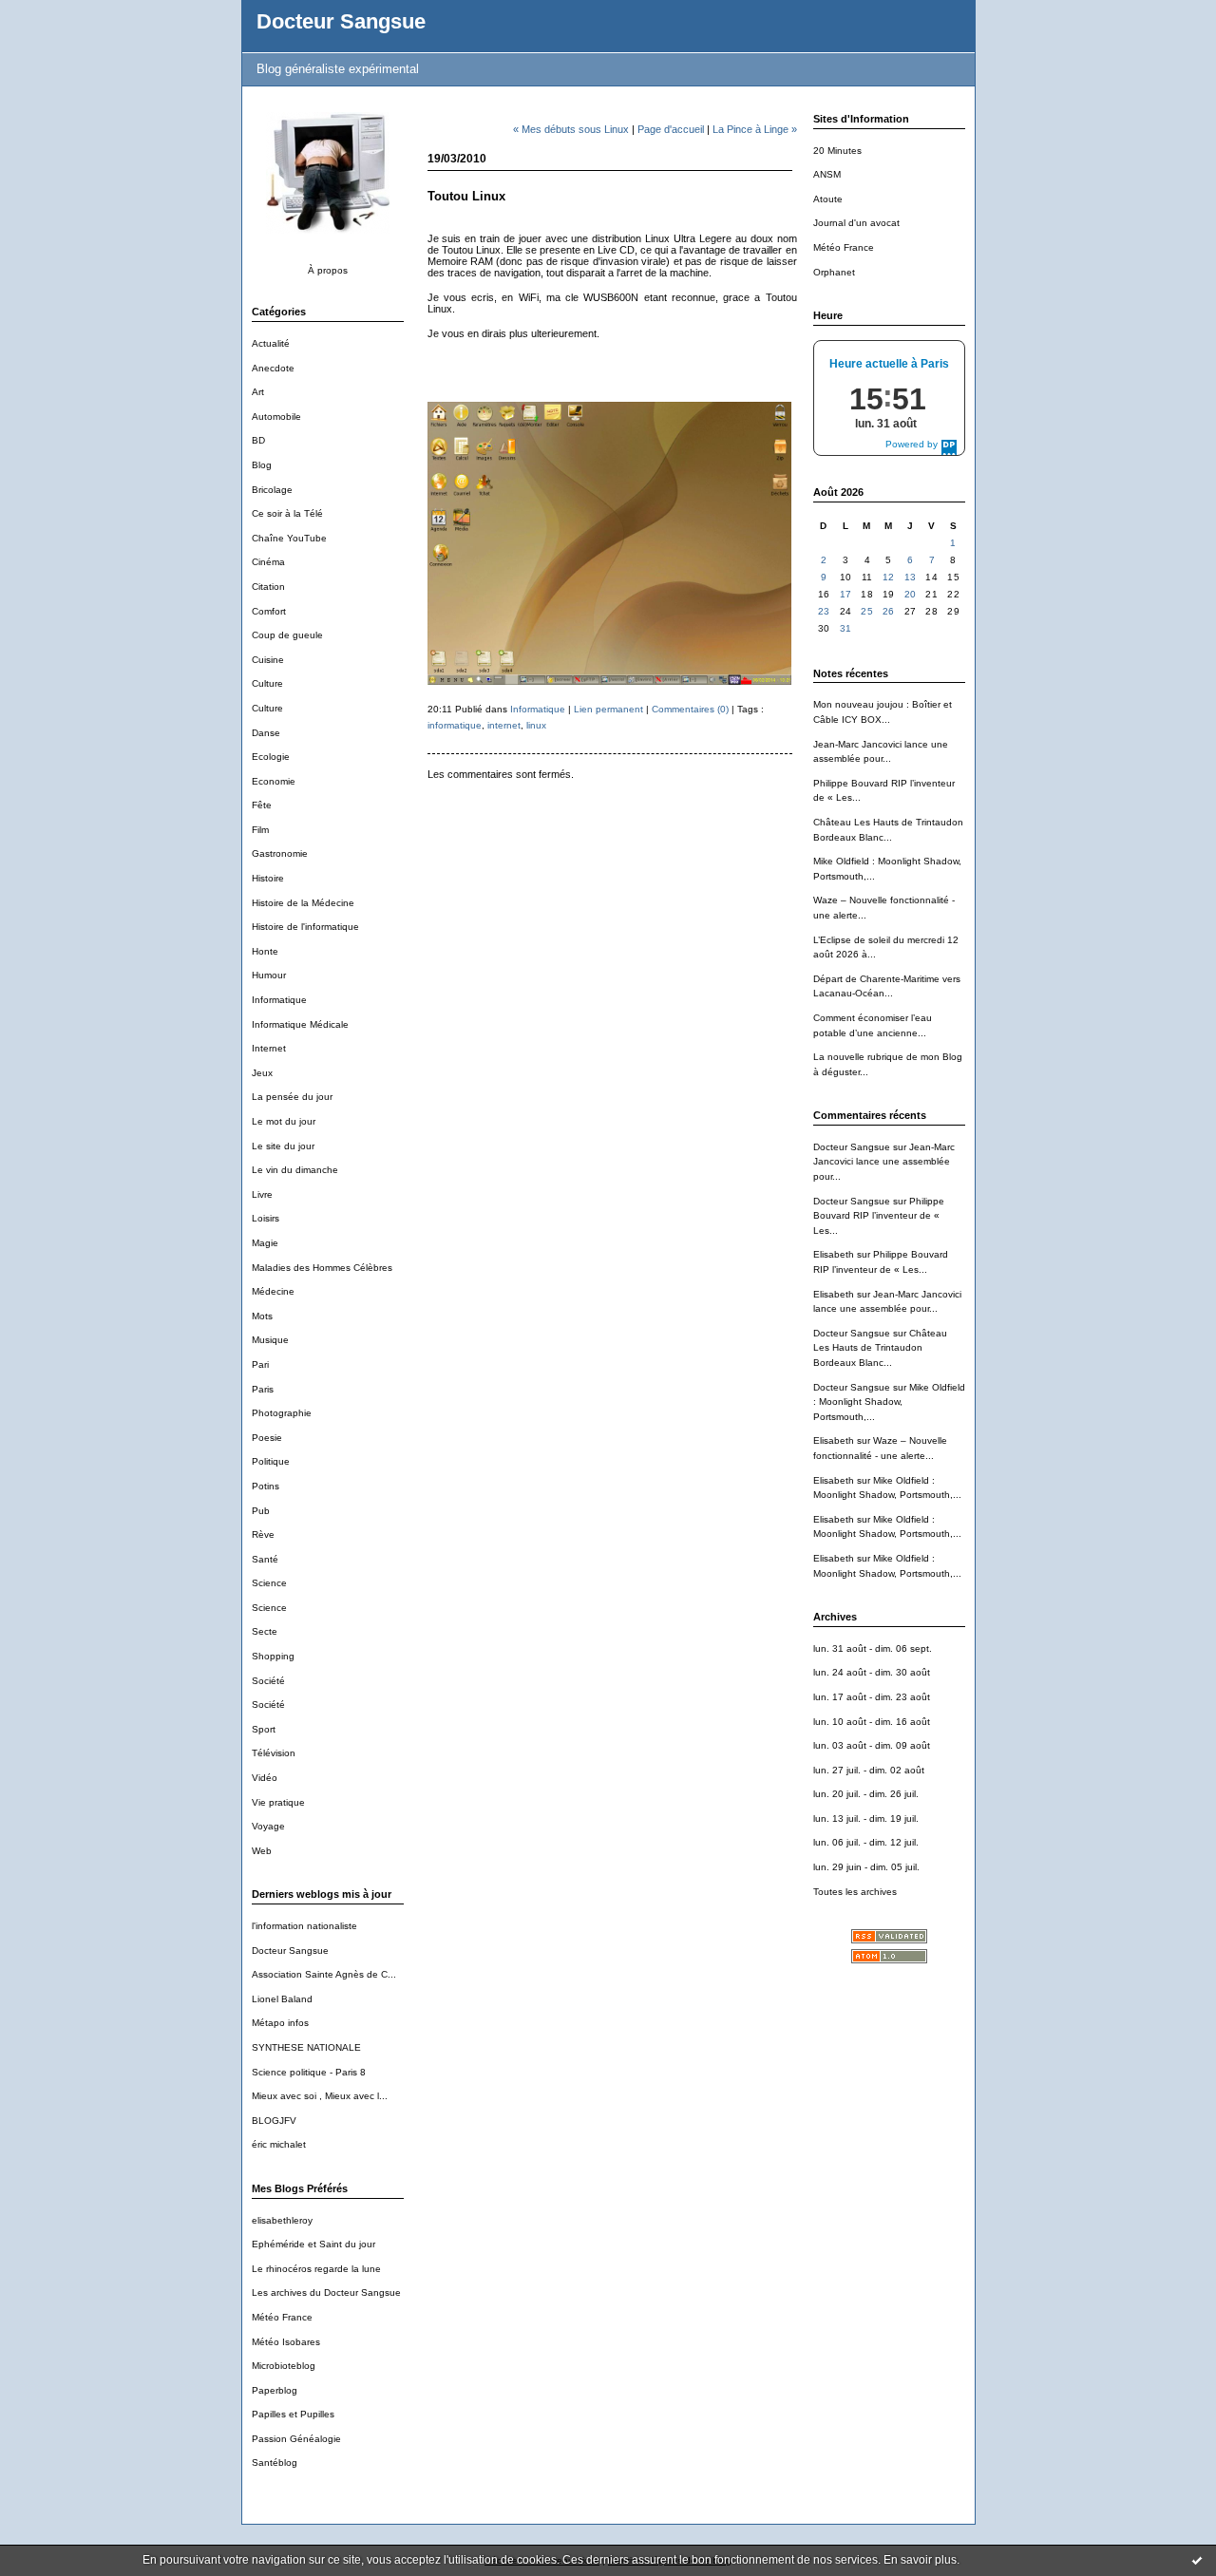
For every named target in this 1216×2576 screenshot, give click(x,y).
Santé (265, 1559)
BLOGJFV (274, 2121)
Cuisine (268, 660)
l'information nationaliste (304, 1926)
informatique (455, 725)
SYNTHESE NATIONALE (306, 2047)
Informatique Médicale (300, 1024)
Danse (266, 733)
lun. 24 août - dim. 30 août (872, 1672)
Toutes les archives (855, 1892)
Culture (267, 683)
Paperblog (275, 2390)
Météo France (282, 2317)
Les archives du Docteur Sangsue (326, 2292)
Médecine (273, 1291)
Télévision (274, 1753)
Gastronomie (280, 853)
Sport (264, 1729)
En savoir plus (920, 2560)
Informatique (279, 1000)
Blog (262, 465)
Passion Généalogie (296, 2439)
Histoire (268, 878)
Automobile (276, 417)
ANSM (827, 174)
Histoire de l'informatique (305, 927)
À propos (328, 270)
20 (911, 594)
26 (889, 611)
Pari (260, 1364)
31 (846, 628)
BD (258, 440)
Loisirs (266, 1218)
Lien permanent (608, 709)
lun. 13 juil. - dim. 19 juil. (866, 1818)
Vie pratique (278, 1802)
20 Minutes (837, 151)
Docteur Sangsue (341, 21)
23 (824, 611)
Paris (263, 1389)
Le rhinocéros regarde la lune (316, 2269)
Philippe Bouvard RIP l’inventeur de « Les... (879, 1216)
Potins (266, 1486)
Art (258, 392)
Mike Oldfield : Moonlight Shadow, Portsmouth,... (889, 1402)
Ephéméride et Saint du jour (313, 2244)
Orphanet (834, 272)
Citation (268, 587)
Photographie (282, 1413)
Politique (271, 1461)
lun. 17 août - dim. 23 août (872, 1697)
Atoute (828, 199)
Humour (269, 975)
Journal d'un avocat (856, 223)
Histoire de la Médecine (303, 903)
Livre (262, 1194)
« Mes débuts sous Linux (571, 129)
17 (846, 594)
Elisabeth (834, 1254)
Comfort (269, 611)
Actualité (271, 343)
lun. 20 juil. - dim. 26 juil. (866, 1794)
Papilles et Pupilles (293, 2414)
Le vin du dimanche (295, 1170)
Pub (261, 1511)
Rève (263, 1534)
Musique (270, 1340)
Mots (262, 1316)
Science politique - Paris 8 (309, 2072)
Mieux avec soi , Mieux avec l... (320, 2096)
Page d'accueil (671, 129)
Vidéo (265, 1778)
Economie (274, 781)
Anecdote (273, 368)
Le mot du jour (284, 1121)
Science (269, 1583)
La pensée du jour (292, 1097)
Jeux (262, 1073)
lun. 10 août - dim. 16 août (872, 1722)
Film (260, 830)
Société (268, 1681)
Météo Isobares (286, 2342)
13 (911, 577)
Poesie (267, 1438)
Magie (265, 1243)
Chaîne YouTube (289, 538)
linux (536, 725)
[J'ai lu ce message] (1197, 2560)
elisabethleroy (282, 2220)
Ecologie (271, 757)
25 (867, 611)
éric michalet (279, 2144)
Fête (262, 805)
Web (262, 1851)
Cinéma (268, 562)
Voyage (268, 1826)
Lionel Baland (282, 1999)
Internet (269, 1048)
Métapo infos (280, 2023)
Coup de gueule (287, 635)
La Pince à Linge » (755, 129)
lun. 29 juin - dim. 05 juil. (866, 1867)
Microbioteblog (284, 2366)
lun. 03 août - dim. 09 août (872, 1745)
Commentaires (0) (690, 709)
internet (504, 725)
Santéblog (275, 2462)
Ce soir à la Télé (287, 513)
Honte (265, 951)
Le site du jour (283, 1146)
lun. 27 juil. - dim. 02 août (869, 1770)
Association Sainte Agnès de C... (324, 1974)
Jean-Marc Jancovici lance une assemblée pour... (884, 1162)
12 (889, 577)
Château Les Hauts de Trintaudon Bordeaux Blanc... (880, 1348)
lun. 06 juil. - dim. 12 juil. (866, 1842)
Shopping (273, 1656)
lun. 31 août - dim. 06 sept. (873, 1648)
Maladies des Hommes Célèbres (322, 1268)
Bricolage (272, 490)
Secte (265, 1631)
